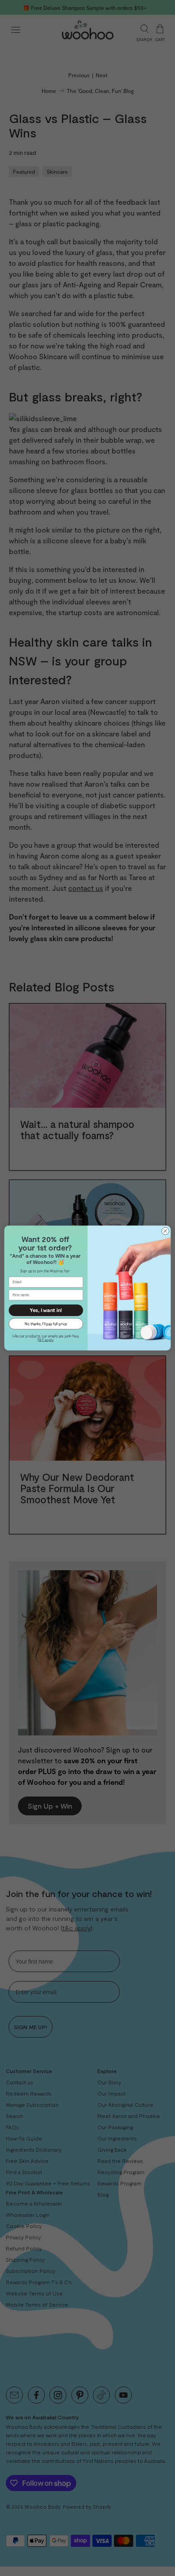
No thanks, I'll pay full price (46, 1323)
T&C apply (45, 1340)
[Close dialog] (165, 1231)
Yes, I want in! (46, 1310)
